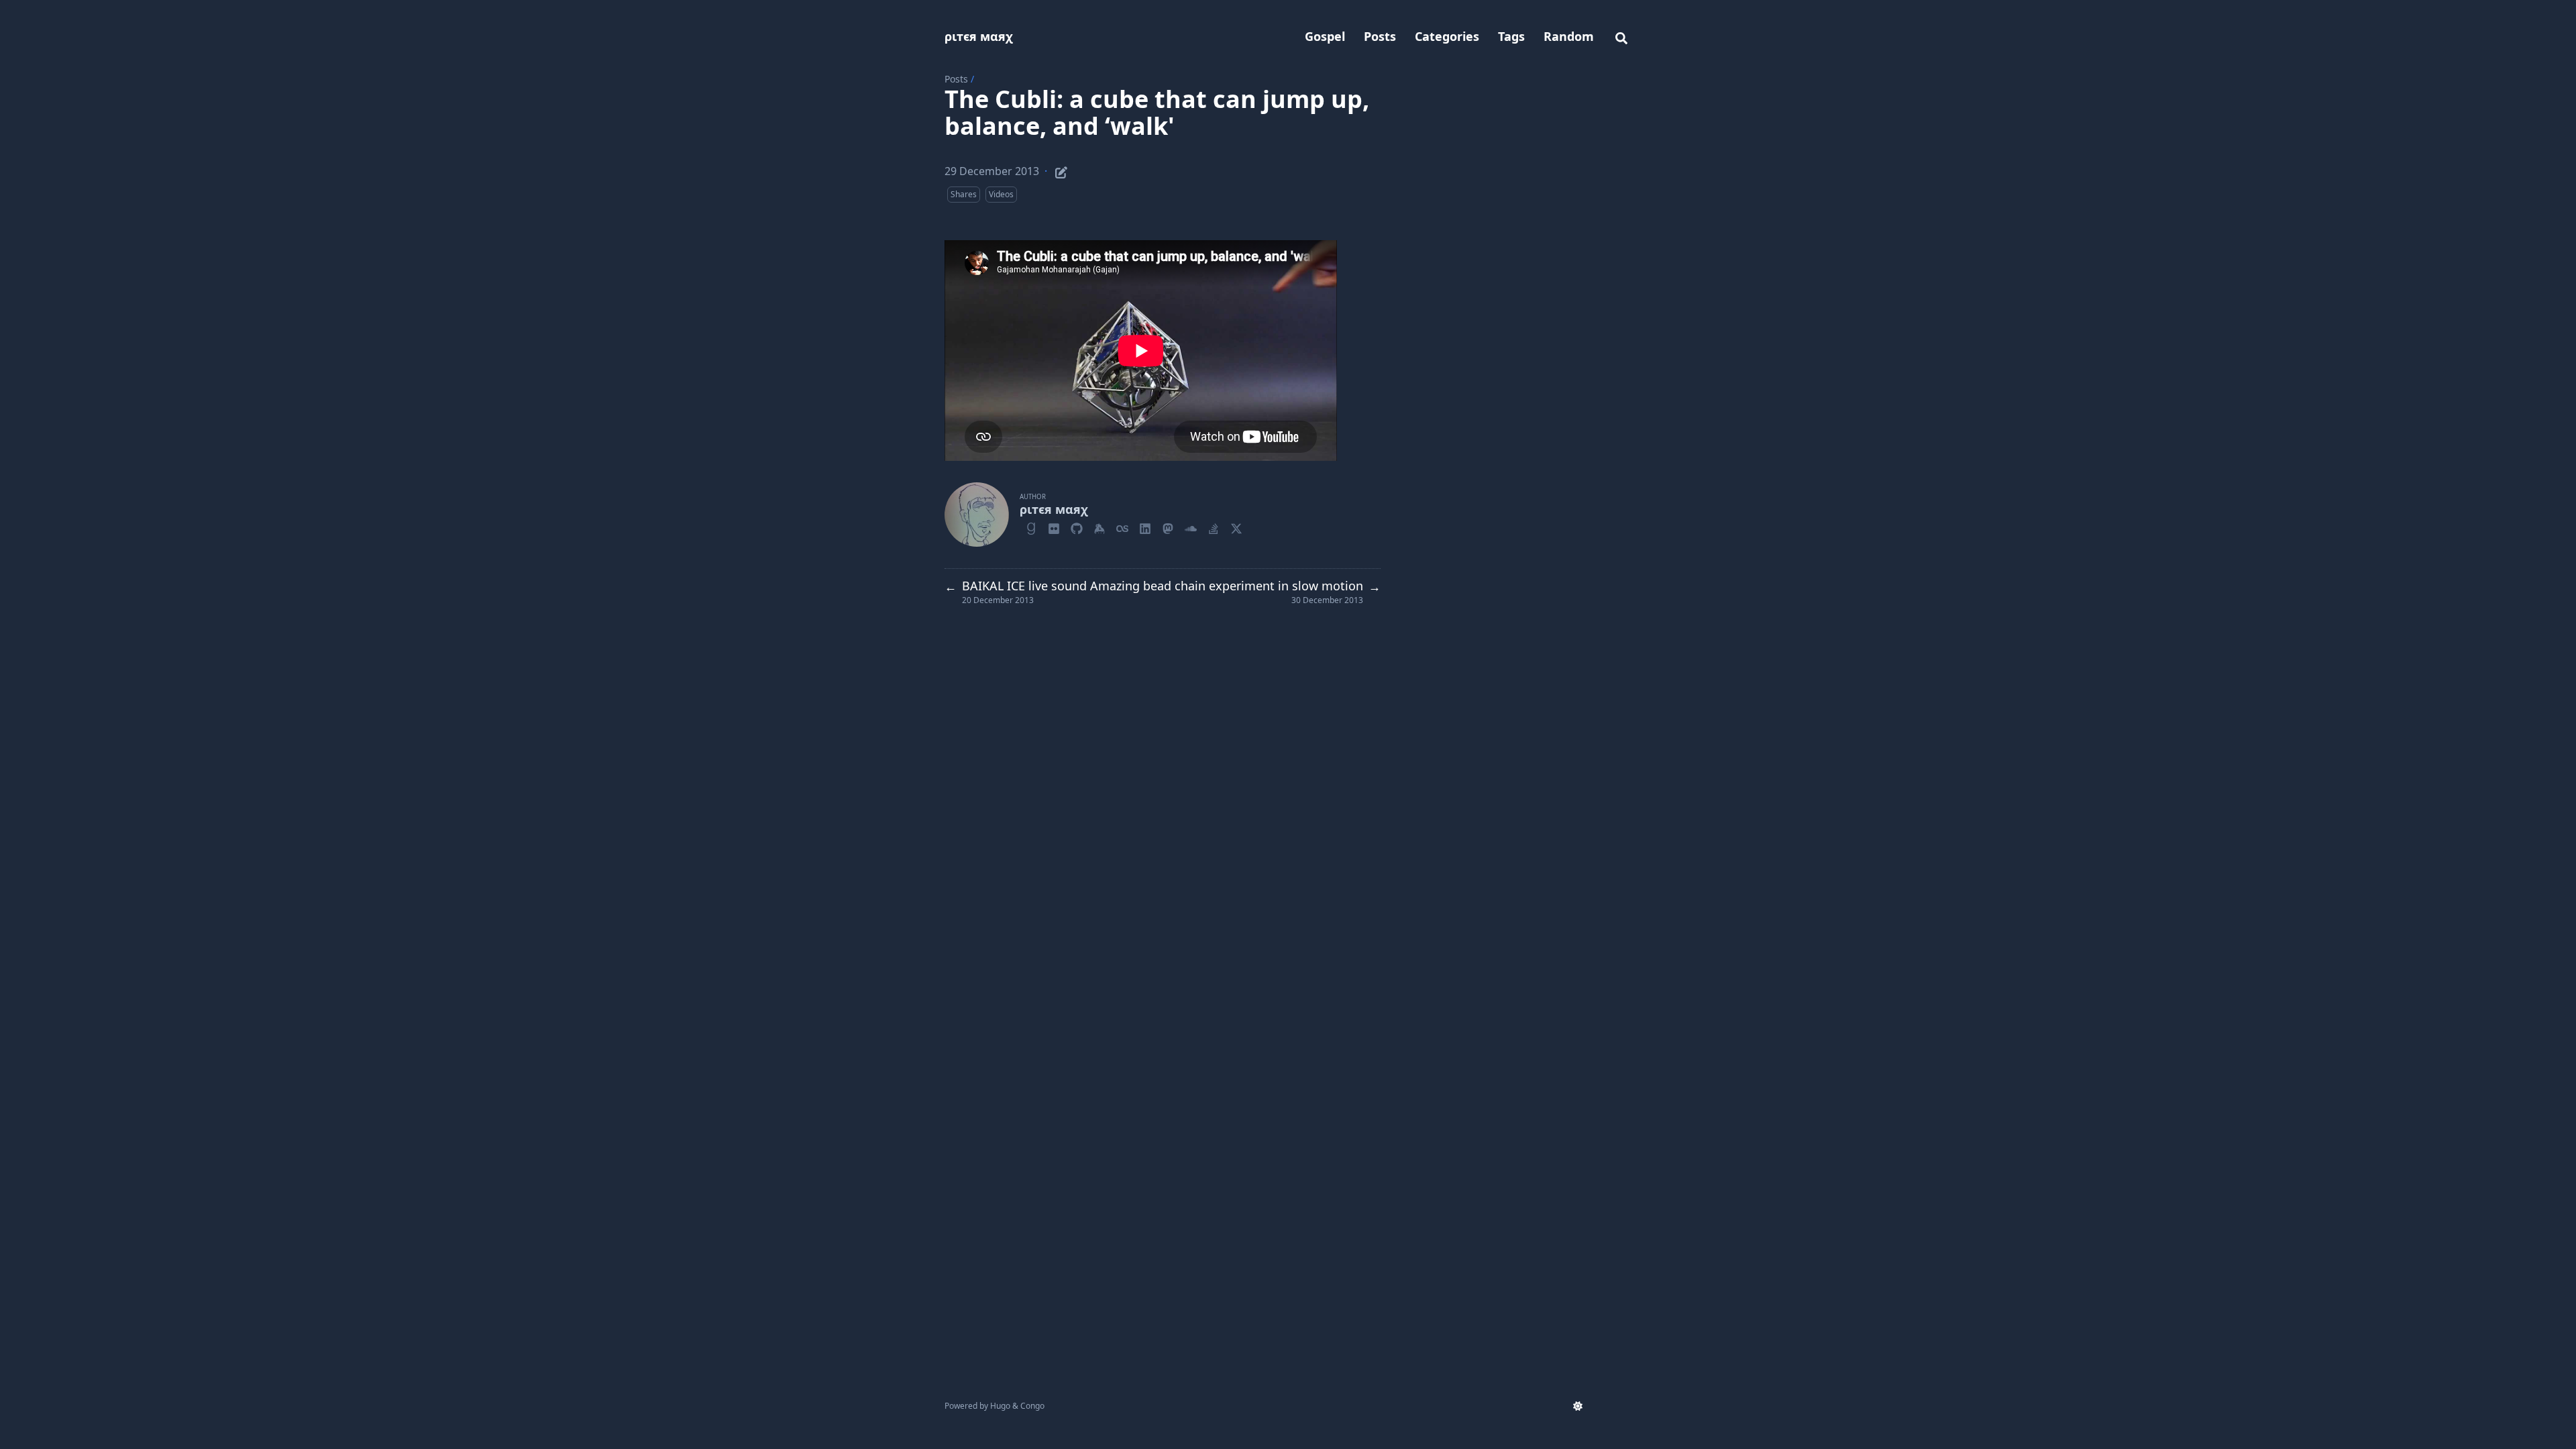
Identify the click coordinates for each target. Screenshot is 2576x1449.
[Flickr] (1054, 527)
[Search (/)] (1621, 36)
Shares (964, 194)
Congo (1032, 1406)
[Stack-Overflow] (1214, 527)
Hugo (1000, 1406)
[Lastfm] (1122, 527)
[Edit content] (1061, 170)
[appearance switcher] (1578, 1406)
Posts (956, 79)
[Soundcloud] (1191, 527)
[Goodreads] (1031, 527)
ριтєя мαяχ (979, 36)
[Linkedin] (1145, 527)
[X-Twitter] (1236, 527)
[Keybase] (1099, 527)
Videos (1001, 194)
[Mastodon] (1168, 527)
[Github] (1077, 527)
